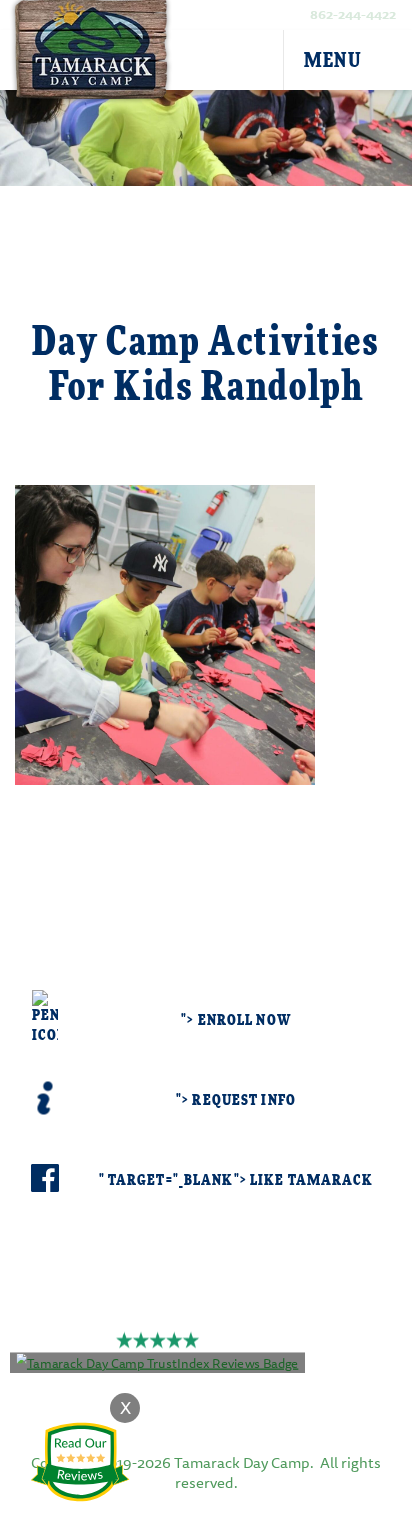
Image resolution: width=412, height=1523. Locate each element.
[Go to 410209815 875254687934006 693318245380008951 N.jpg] (165, 631)
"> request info (236, 1100)
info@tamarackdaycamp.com (237, 1319)
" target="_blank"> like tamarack (236, 1180)
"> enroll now (236, 1020)
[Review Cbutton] (80, 1462)
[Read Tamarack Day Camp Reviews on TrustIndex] (158, 1361)
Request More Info (206, 838)
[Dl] (384, 60)
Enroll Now (206, 894)
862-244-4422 (353, 14)
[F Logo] (206, 1394)
